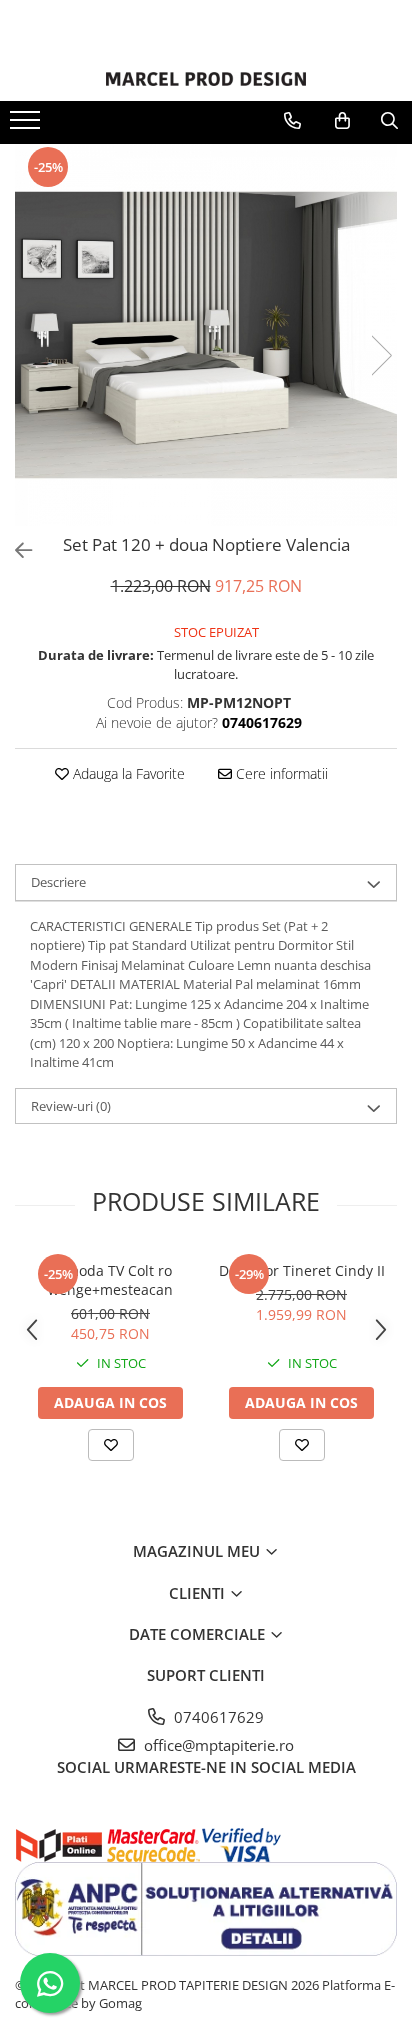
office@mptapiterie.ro (217, 1745)
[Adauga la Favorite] (111, 1445)
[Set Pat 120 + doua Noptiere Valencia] (206, 335)
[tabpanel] (206, 335)
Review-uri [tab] (71, 1106)
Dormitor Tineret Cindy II (302, 1270)
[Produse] (27, 126)
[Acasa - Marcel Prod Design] (206, 79)
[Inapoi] (15, 550)
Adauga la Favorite (127, 773)
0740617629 (217, 1717)
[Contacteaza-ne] (292, 121)
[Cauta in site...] (389, 121)
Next (381, 355)
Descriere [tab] (58, 882)
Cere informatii (280, 773)
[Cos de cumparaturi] (342, 121)
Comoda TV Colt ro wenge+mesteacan (110, 1280)
